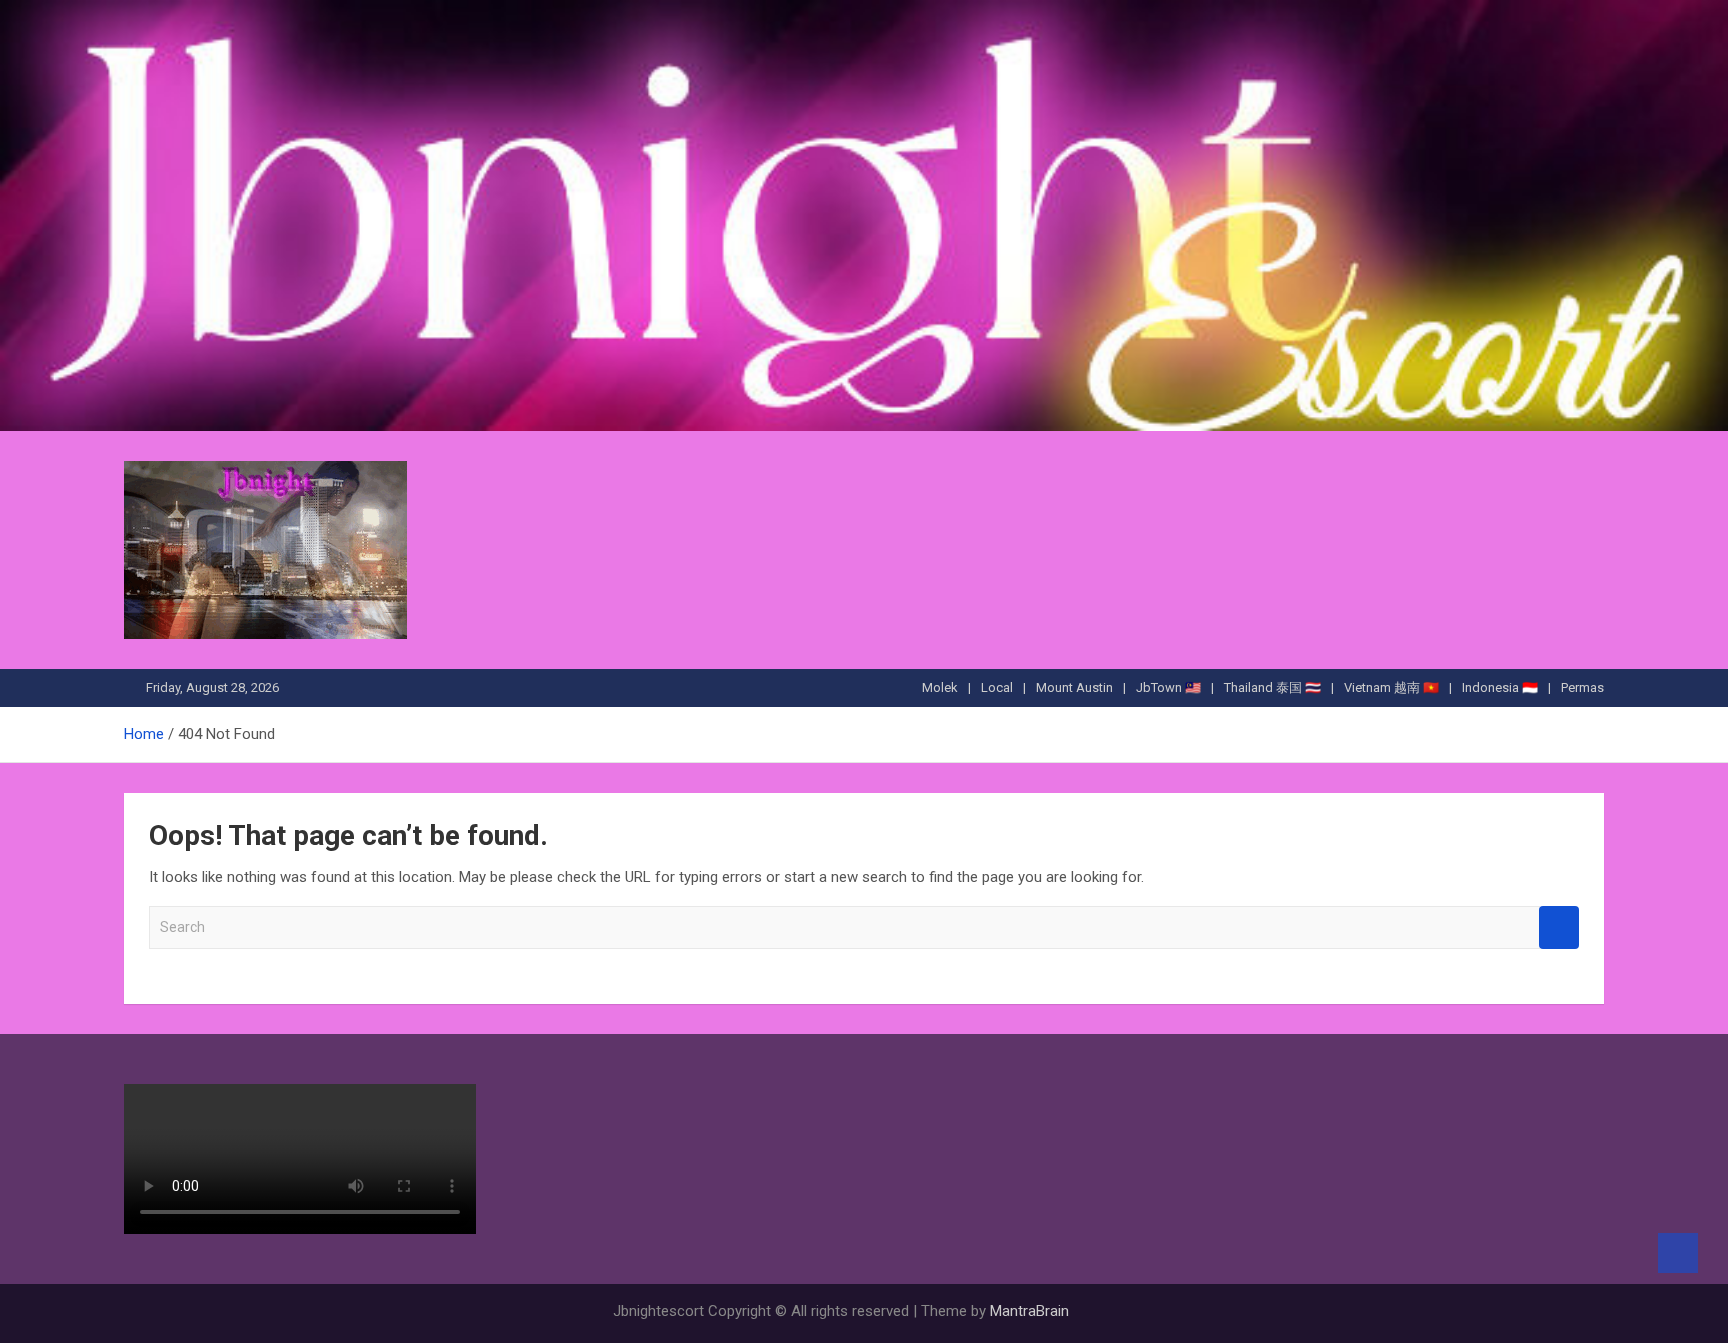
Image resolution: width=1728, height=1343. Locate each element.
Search (1559, 927)
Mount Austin (1074, 687)
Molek (940, 687)
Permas (1582, 687)
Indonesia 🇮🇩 (1500, 687)
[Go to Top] (1678, 1253)
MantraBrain (1029, 1311)
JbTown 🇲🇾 (1168, 687)
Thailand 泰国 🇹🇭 (1272, 687)
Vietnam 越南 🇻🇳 (1391, 687)
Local (997, 687)
